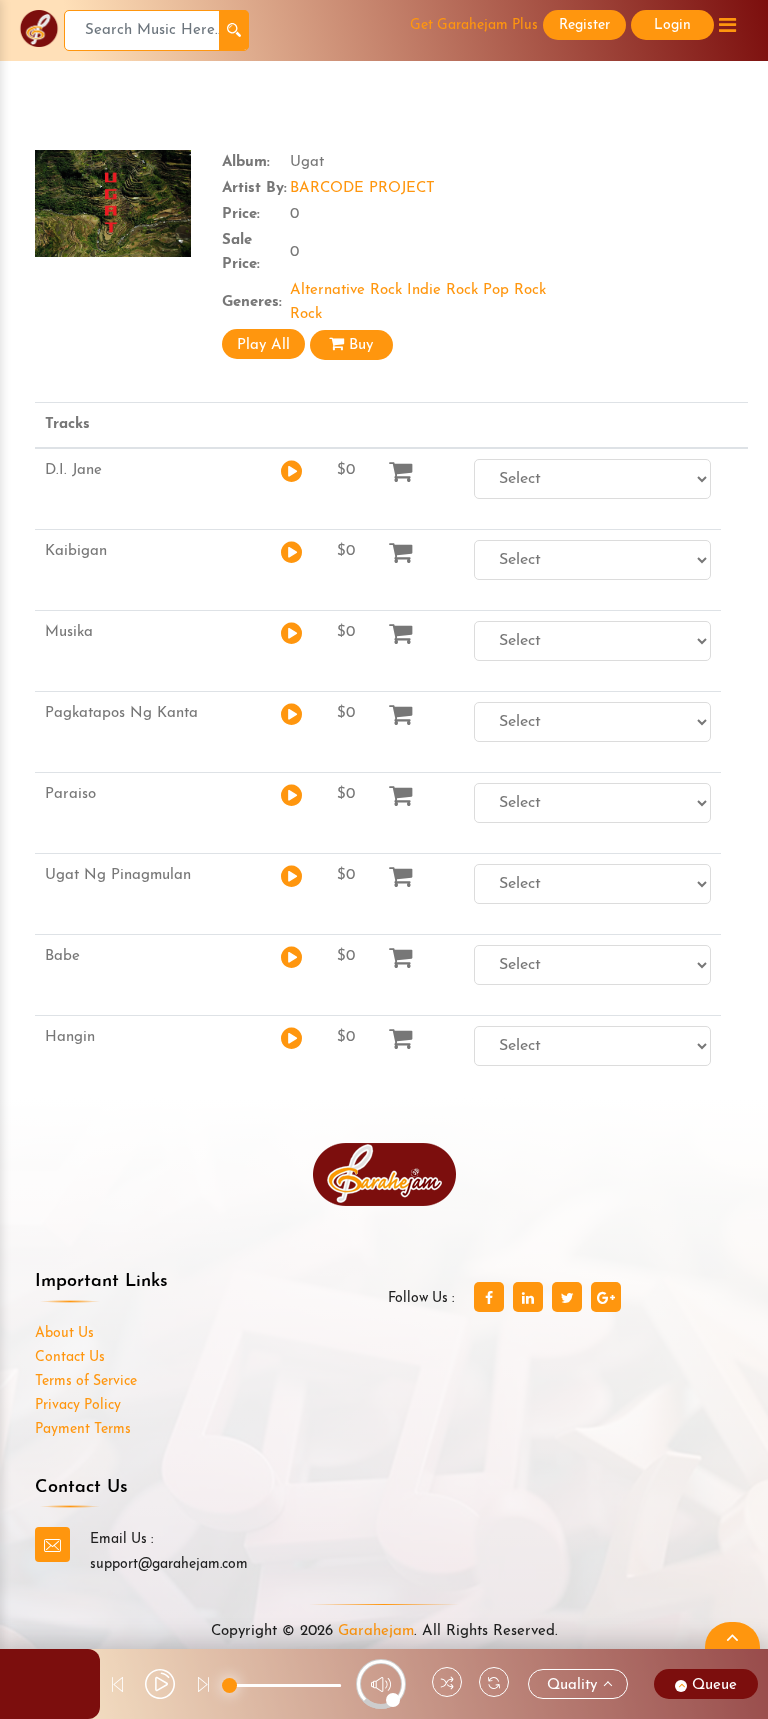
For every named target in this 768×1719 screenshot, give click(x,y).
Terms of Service (86, 1381)
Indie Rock (445, 290)
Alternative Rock (348, 290)
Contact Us (70, 1357)
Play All (263, 345)
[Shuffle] (447, 1685)
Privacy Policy (78, 1405)
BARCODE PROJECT (362, 188)
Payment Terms (83, 1429)
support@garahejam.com (169, 1564)
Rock (306, 314)
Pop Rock (514, 290)
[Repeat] (494, 1685)
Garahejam (376, 1631)
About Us (64, 1333)
